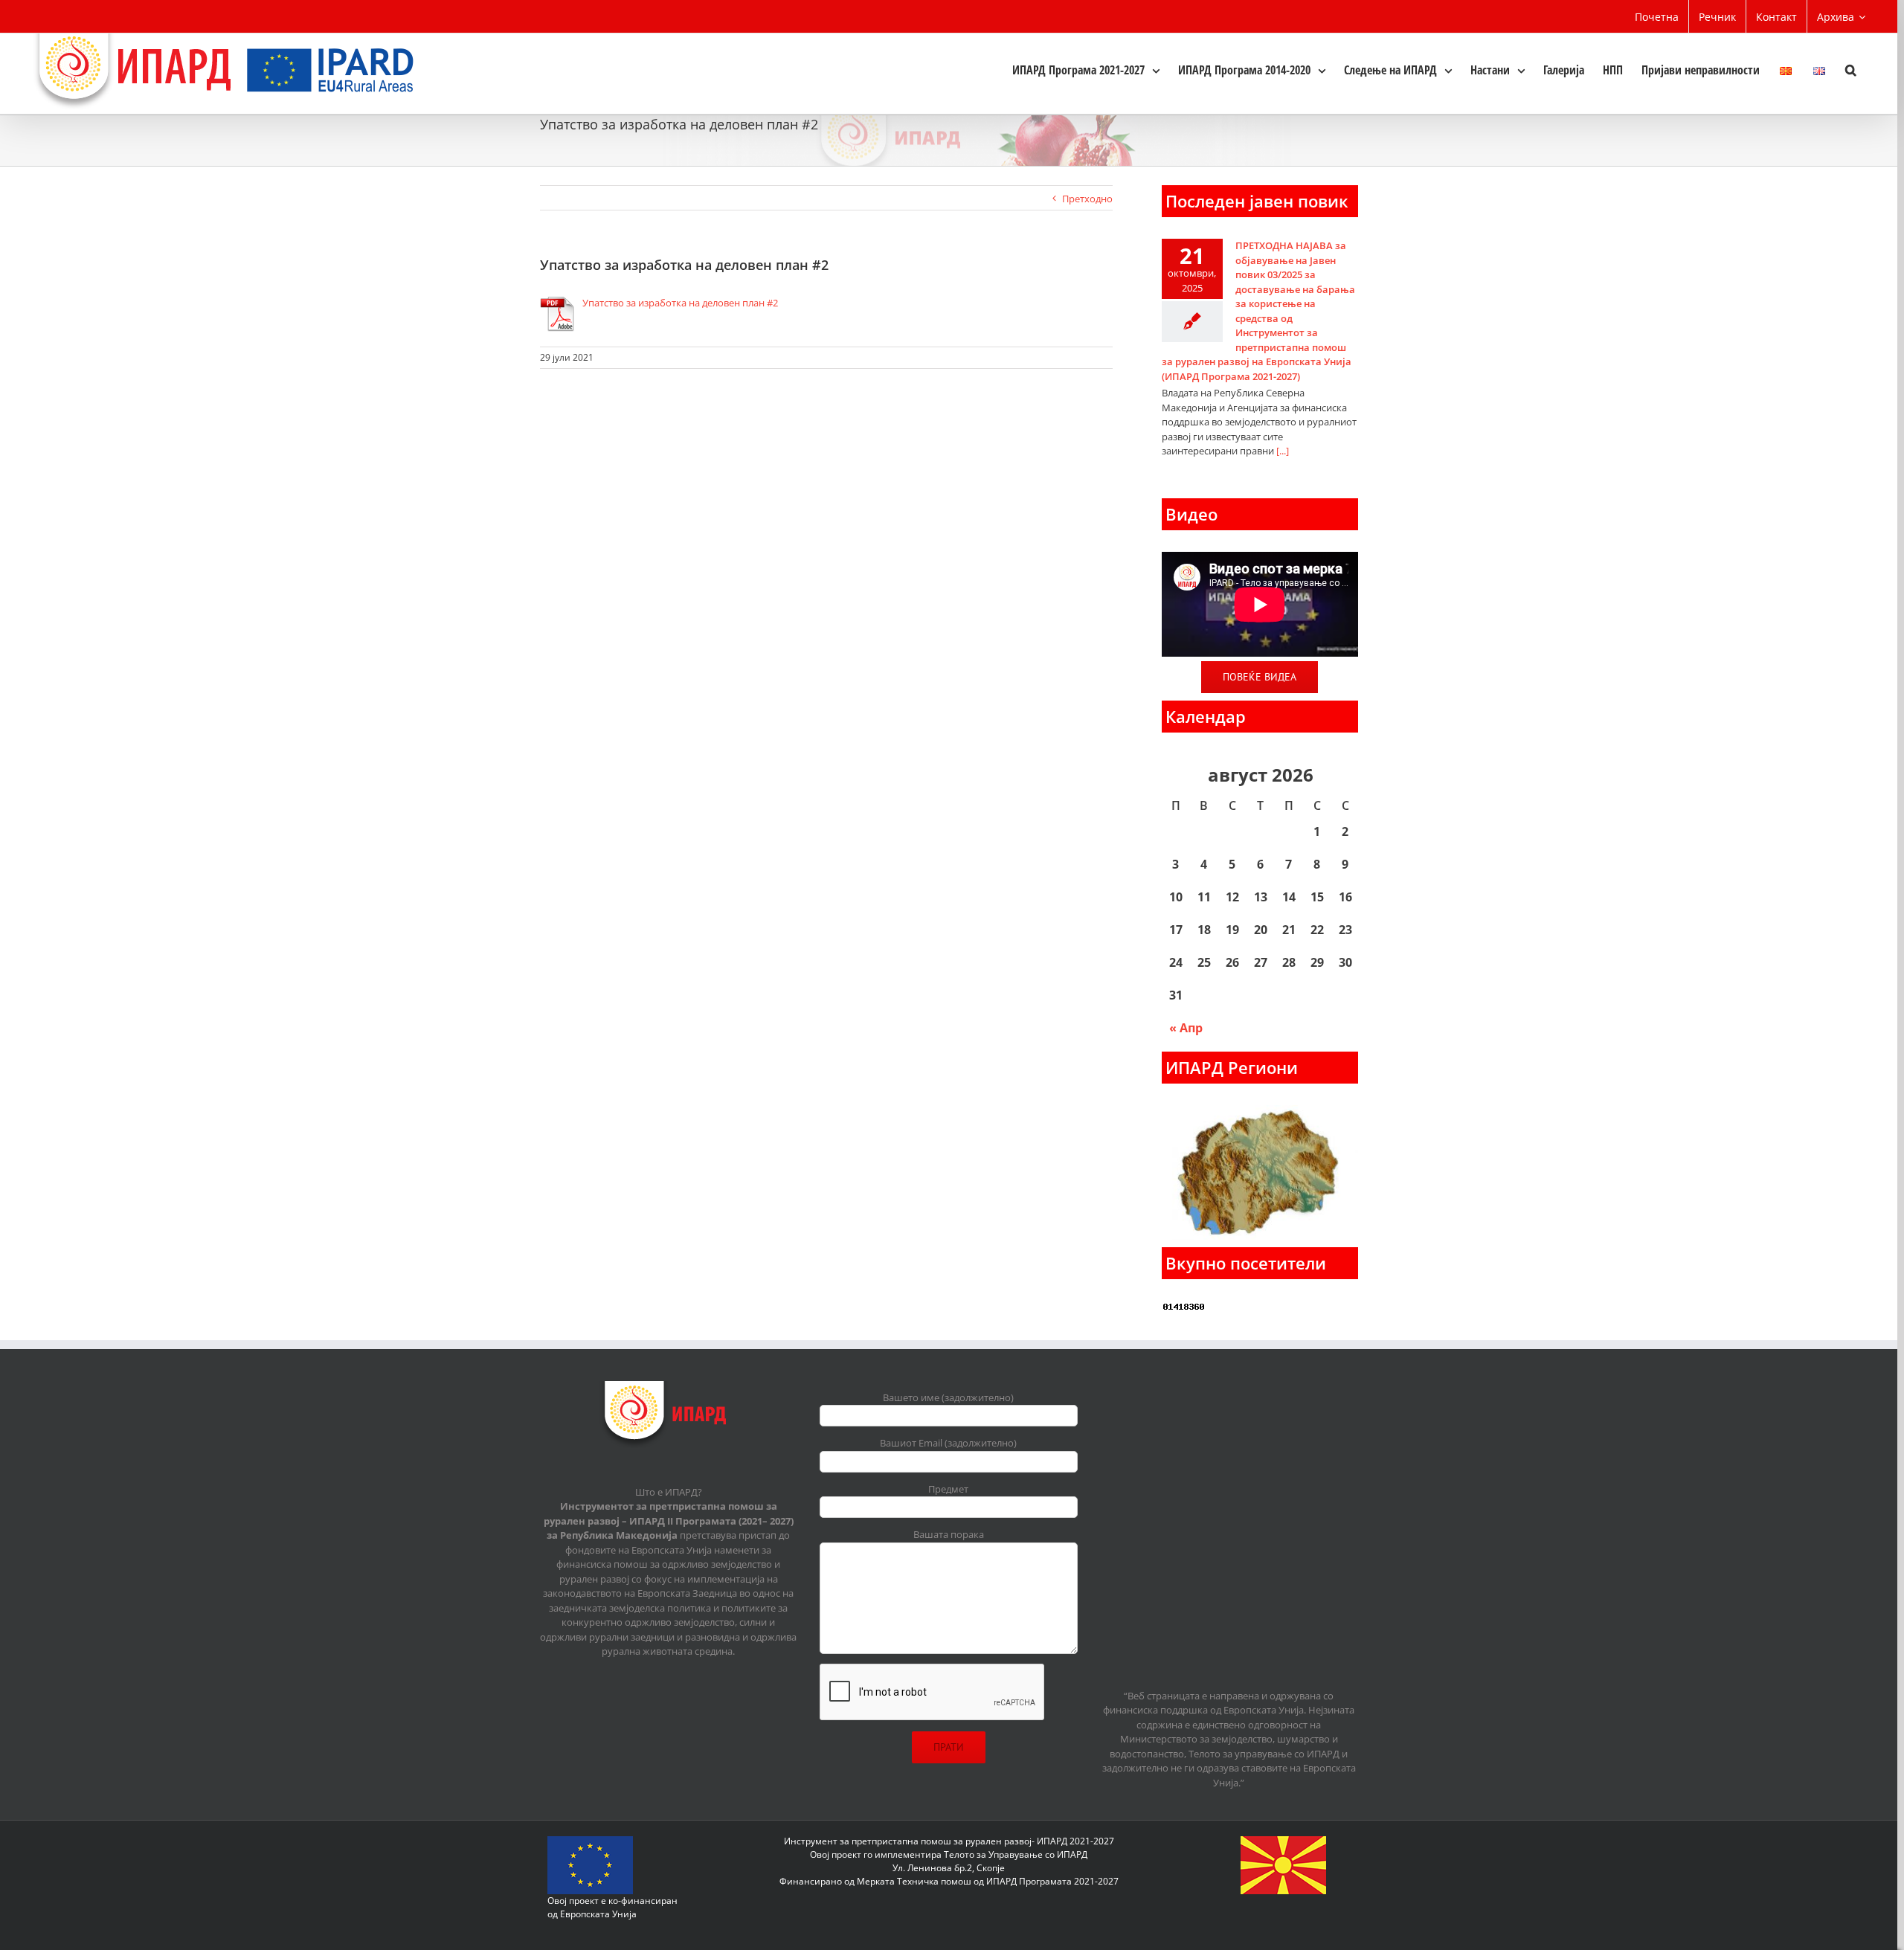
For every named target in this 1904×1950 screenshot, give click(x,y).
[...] (1283, 451)
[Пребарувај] (1851, 69)
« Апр (1186, 1028)
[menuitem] (1657, 16)
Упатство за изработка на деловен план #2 (680, 303)
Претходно (1087, 199)
